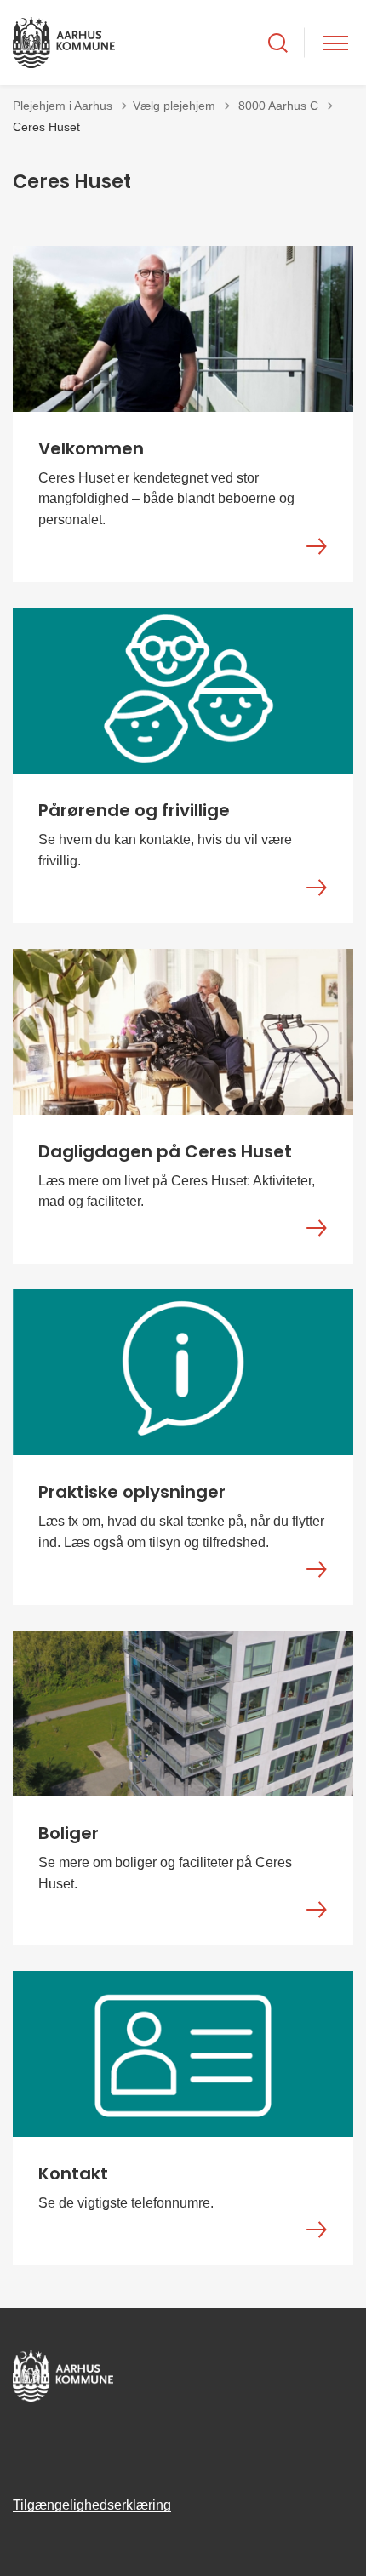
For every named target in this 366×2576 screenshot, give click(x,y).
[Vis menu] (335, 43)
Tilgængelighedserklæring (92, 2505)
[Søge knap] (278, 43)
